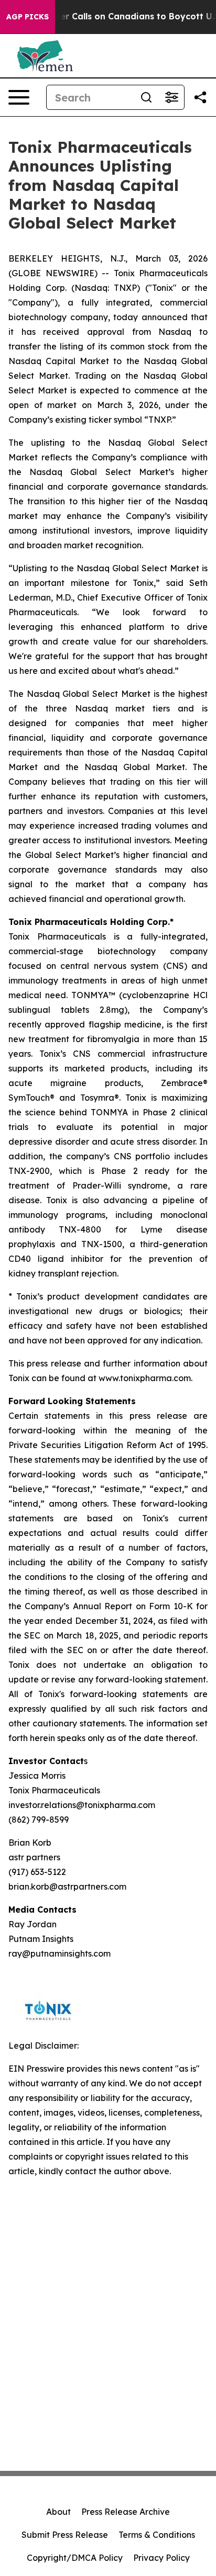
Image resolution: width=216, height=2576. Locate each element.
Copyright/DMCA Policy (75, 2558)
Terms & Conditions (157, 2535)
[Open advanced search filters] (171, 97)
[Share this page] (200, 97)
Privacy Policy (161, 2558)
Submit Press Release (65, 2535)
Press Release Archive (126, 2512)
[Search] (146, 97)
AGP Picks (28, 17)
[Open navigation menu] (19, 97)
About (58, 2512)
